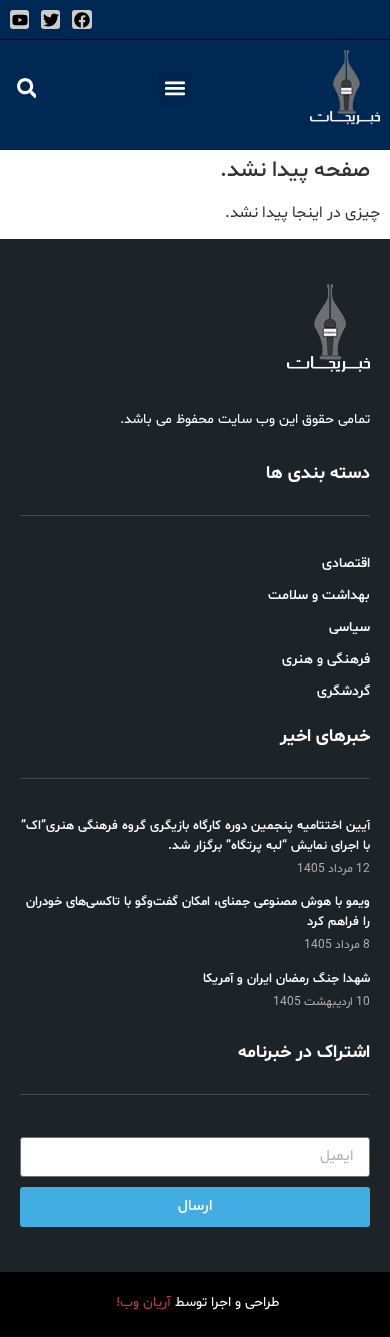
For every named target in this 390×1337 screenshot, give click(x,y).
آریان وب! (143, 1302)
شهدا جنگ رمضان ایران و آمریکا (286, 979)
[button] (175, 88)
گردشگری (343, 691)
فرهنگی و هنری (326, 659)
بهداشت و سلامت (319, 595)
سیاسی (349, 627)
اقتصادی (346, 563)
